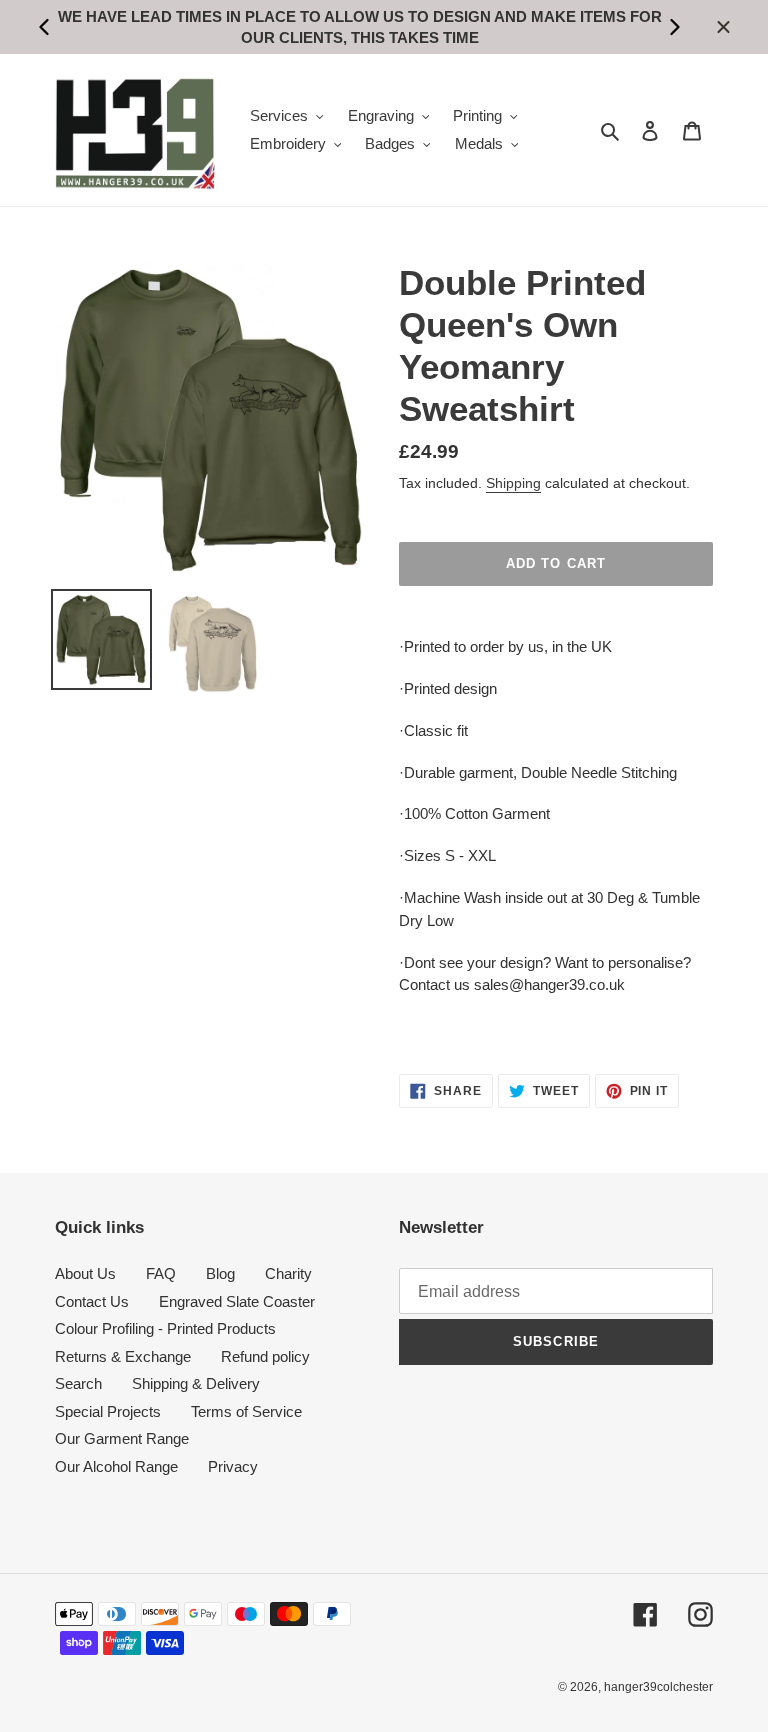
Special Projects (108, 1411)
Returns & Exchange (123, 1356)
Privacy (233, 1466)
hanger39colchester (658, 1687)
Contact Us (92, 1301)
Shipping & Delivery (196, 1383)
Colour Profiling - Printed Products (165, 1328)
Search (78, 1383)
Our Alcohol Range (116, 1466)
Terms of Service (246, 1411)
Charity (288, 1273)
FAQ (161, 1273)
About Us (85, 1273)
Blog (220, 1273)
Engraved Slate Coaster (237, 1301)
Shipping (513, 483)
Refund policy (265, 1356)
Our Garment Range (122, 1438)
